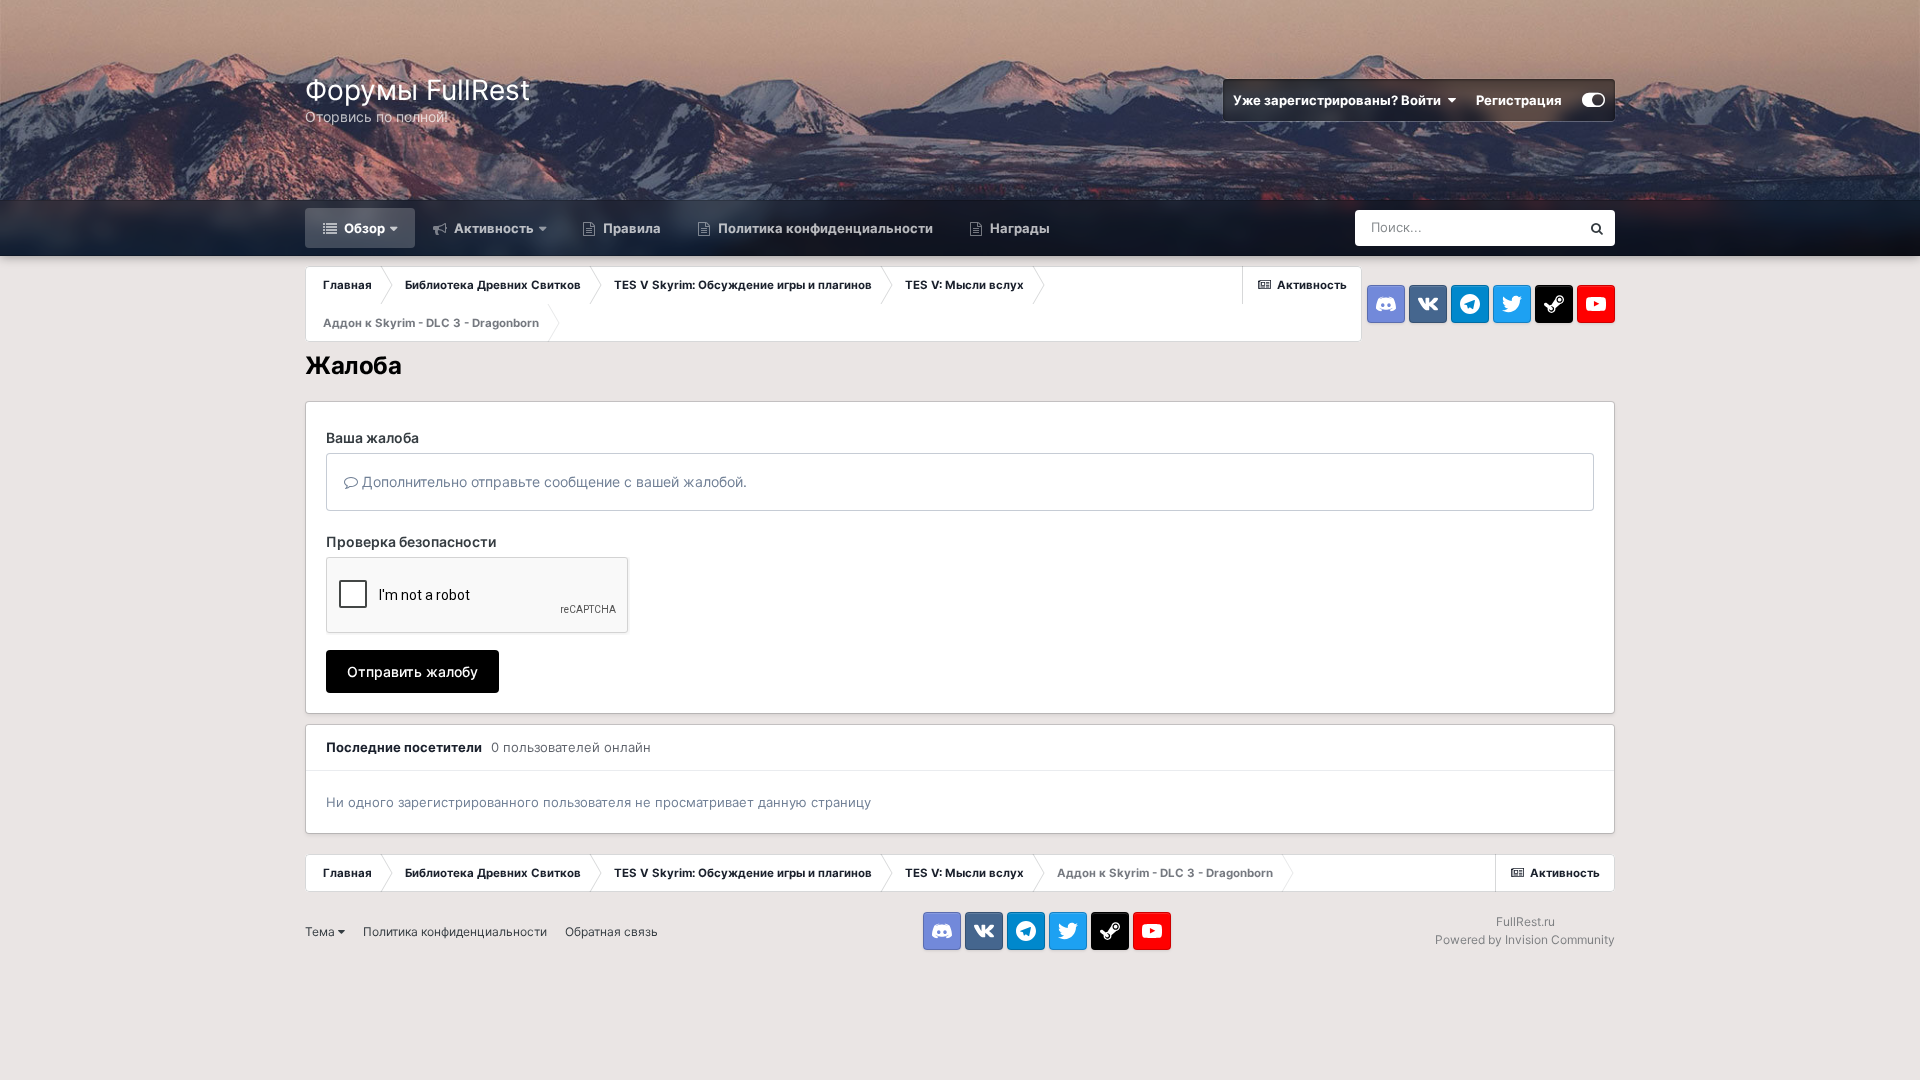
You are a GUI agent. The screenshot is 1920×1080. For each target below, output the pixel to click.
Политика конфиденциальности (824, 228)
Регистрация (1519, 100)
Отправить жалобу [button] (412, 671)
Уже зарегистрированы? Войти (1340, 100)
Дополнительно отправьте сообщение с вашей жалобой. (552, 481)
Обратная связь (611, 931)
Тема (321, 931)
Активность (492, 228)
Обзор (363, 228)
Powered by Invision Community (1525, 939)
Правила (630, 228)
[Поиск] (1597, 228)
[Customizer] (1593, 100)
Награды (1018, 228)
